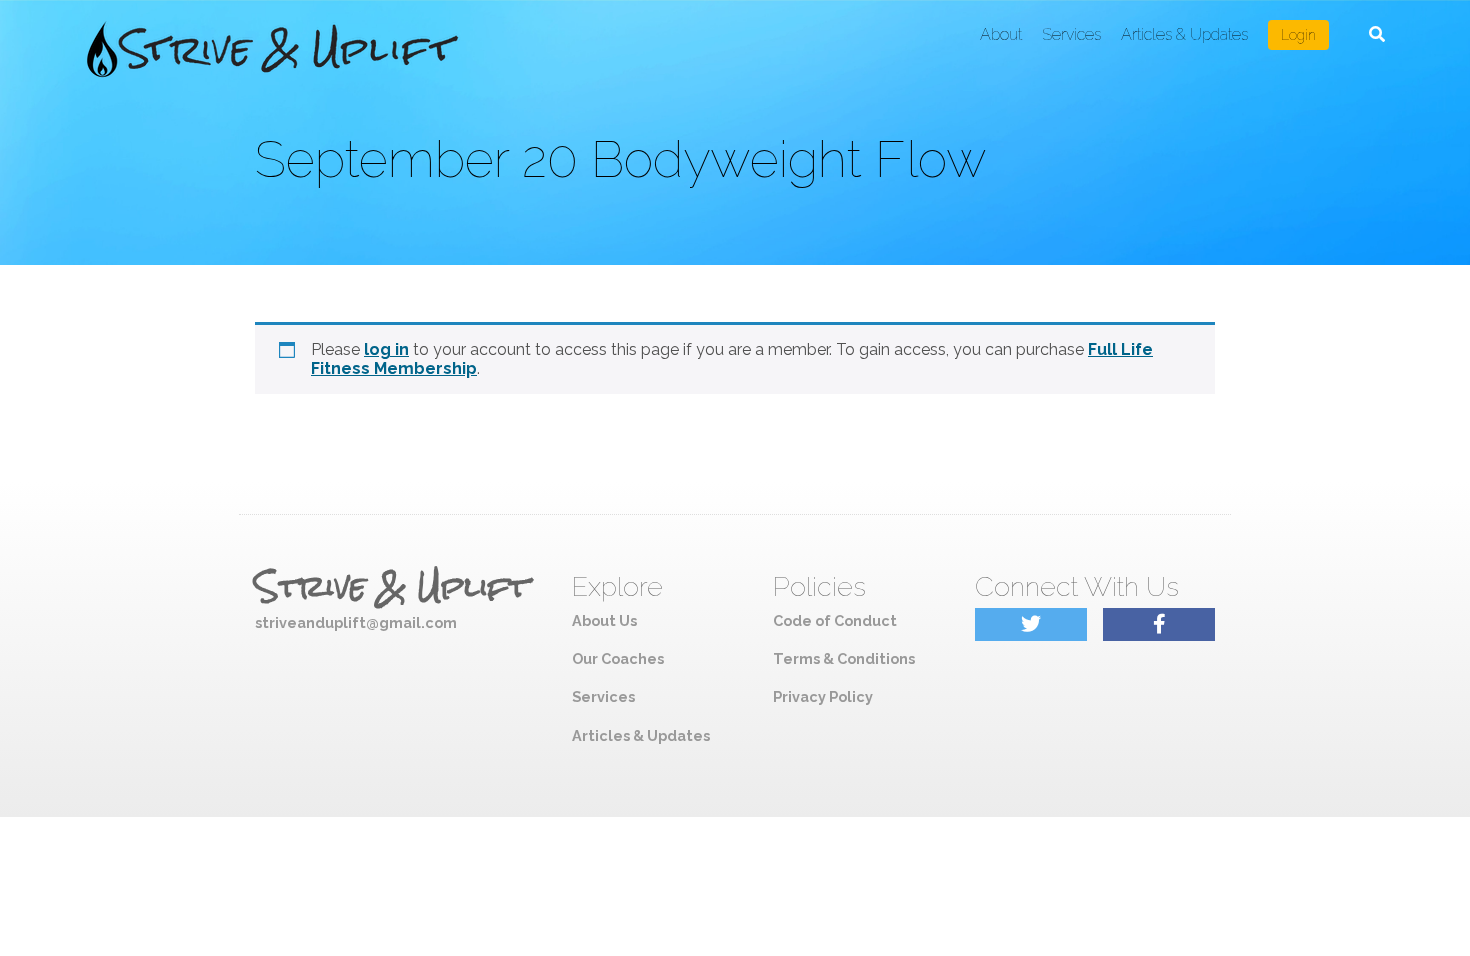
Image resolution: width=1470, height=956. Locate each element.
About (1001, 34)
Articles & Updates (1184, 34)
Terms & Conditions (844, 658)
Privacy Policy (823, 696)
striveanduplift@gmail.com (356, 622)
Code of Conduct (835, 620)
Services (1071, 34)
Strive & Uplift (392, 587)
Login (1298, 35)
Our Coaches (618, 658)
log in (386, 349)
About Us (604, 620)
